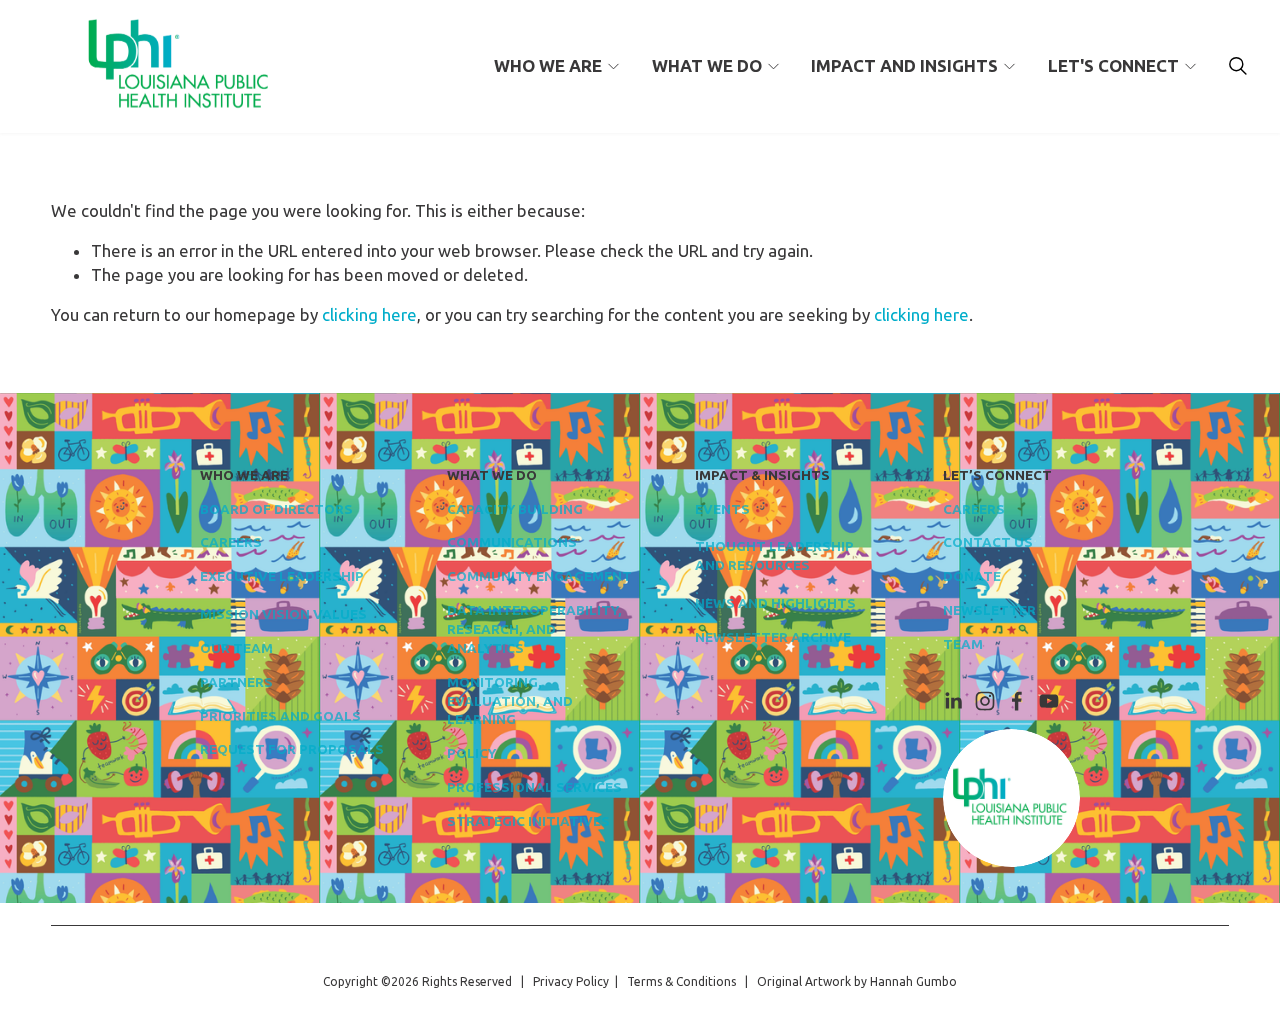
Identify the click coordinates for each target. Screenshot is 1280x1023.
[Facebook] (1017, 701)
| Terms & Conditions (672, 981)
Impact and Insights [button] (904, 65)
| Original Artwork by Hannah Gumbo (846, 981)
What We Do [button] (707, 65)
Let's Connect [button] (1113, 65)
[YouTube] (1049, 701)
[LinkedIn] (953, 701)
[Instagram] (985, 701)
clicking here (369, 314)
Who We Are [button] (548, 65)
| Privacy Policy (562, 981)
